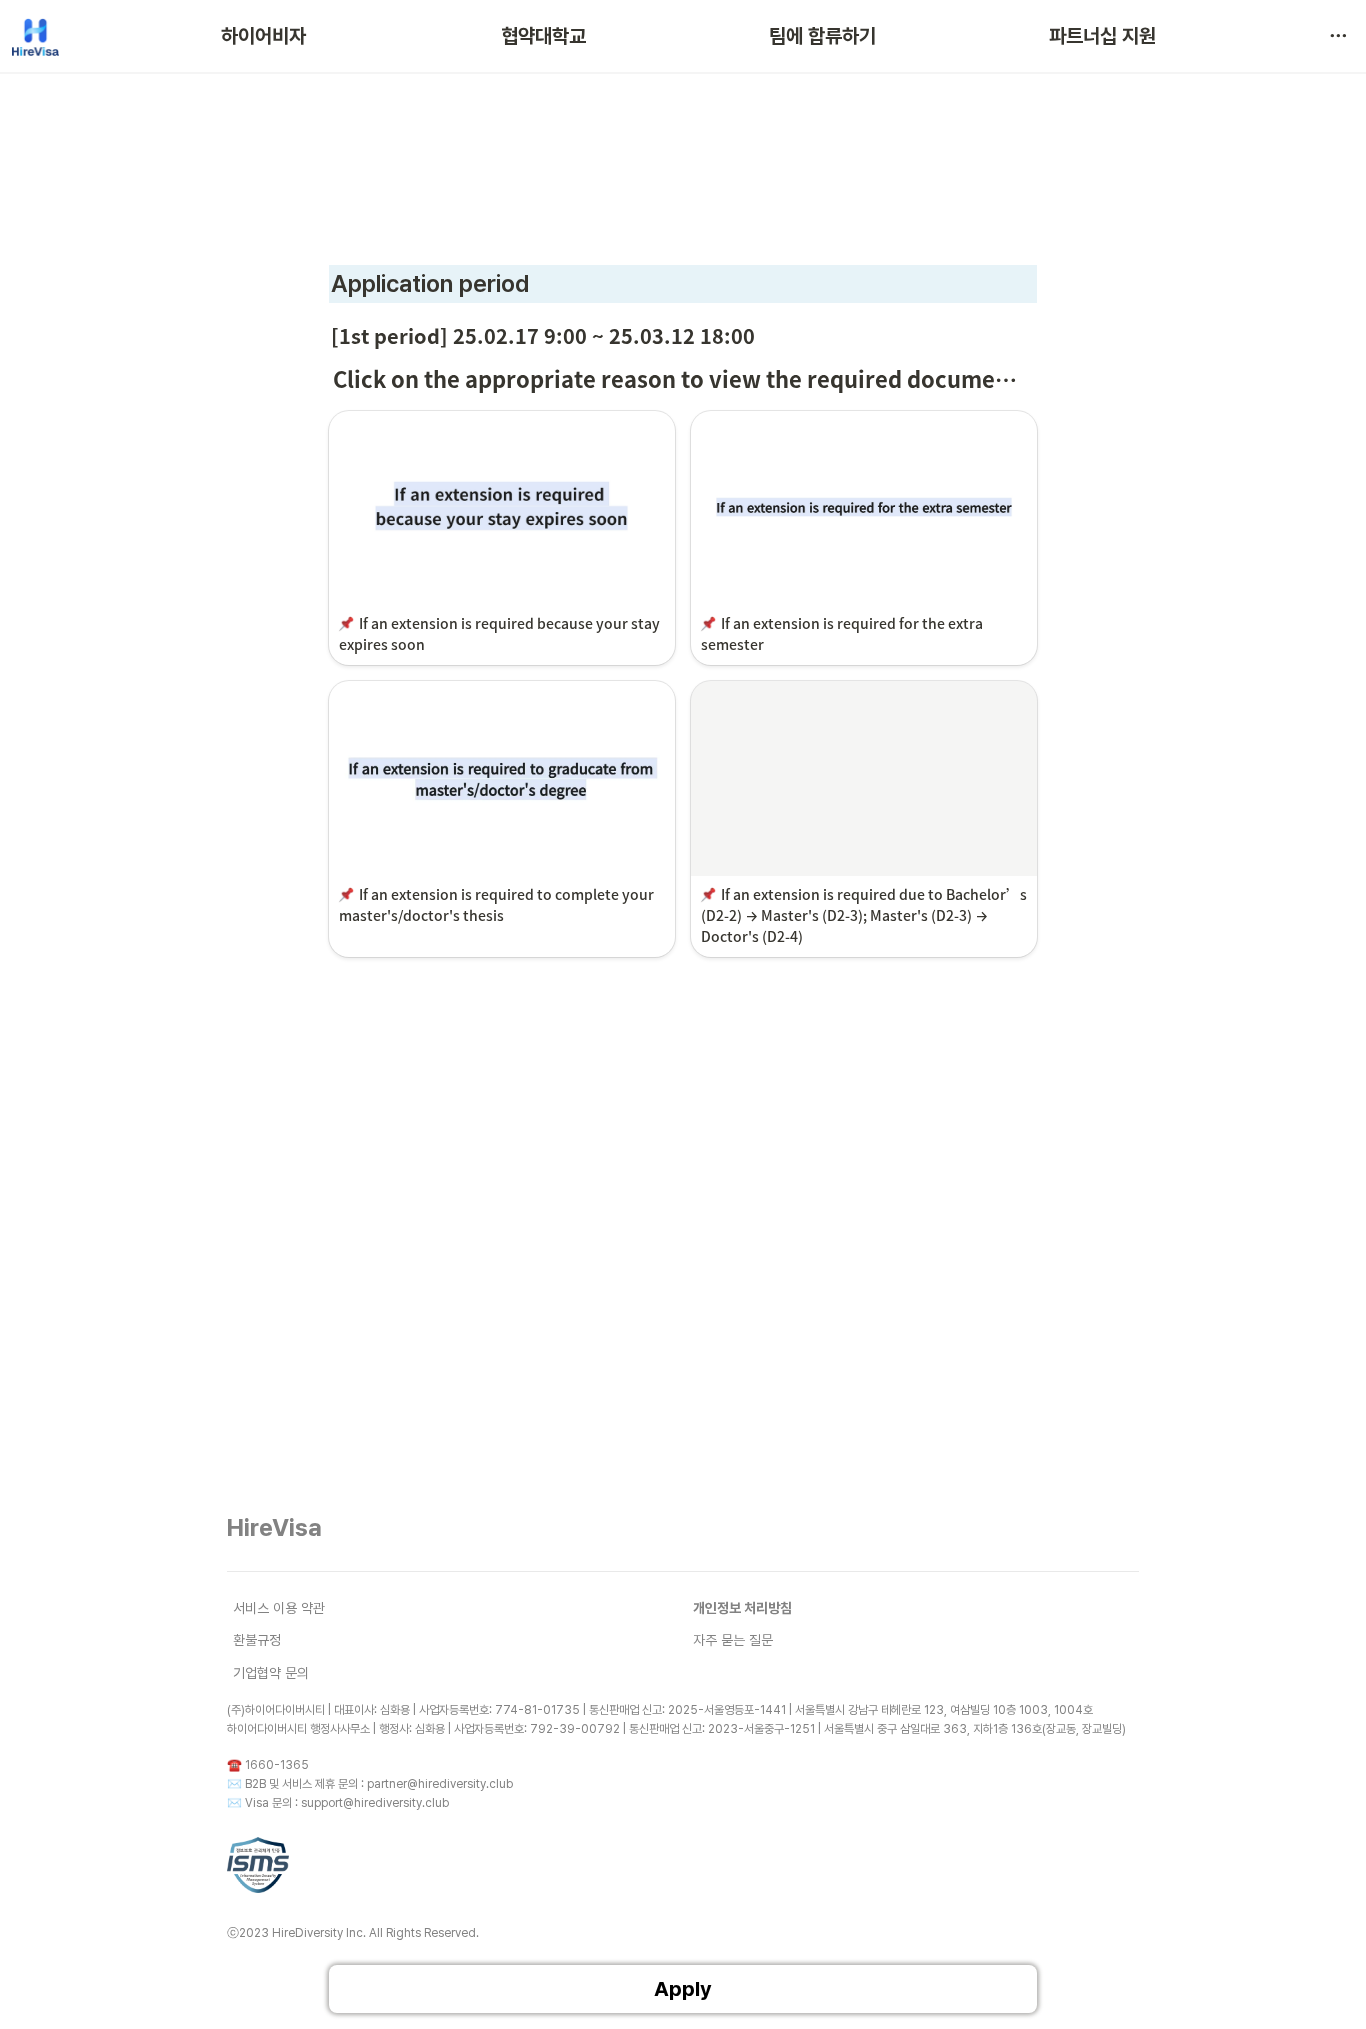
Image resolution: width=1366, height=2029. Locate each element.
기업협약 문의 (271, 1673)
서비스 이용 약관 (279, 1608)
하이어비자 (263, 36)
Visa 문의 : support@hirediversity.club (347, 1803)
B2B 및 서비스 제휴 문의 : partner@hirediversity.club (379, 1784)
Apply (683, 1989)
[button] (1338, 36)
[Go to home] (35, 36)
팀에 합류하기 (822, 36)
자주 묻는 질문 (733, 1640)
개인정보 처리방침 (742, 1608)
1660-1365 (277, 1765)
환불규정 (257, 1640)
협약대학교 (543, 36)
